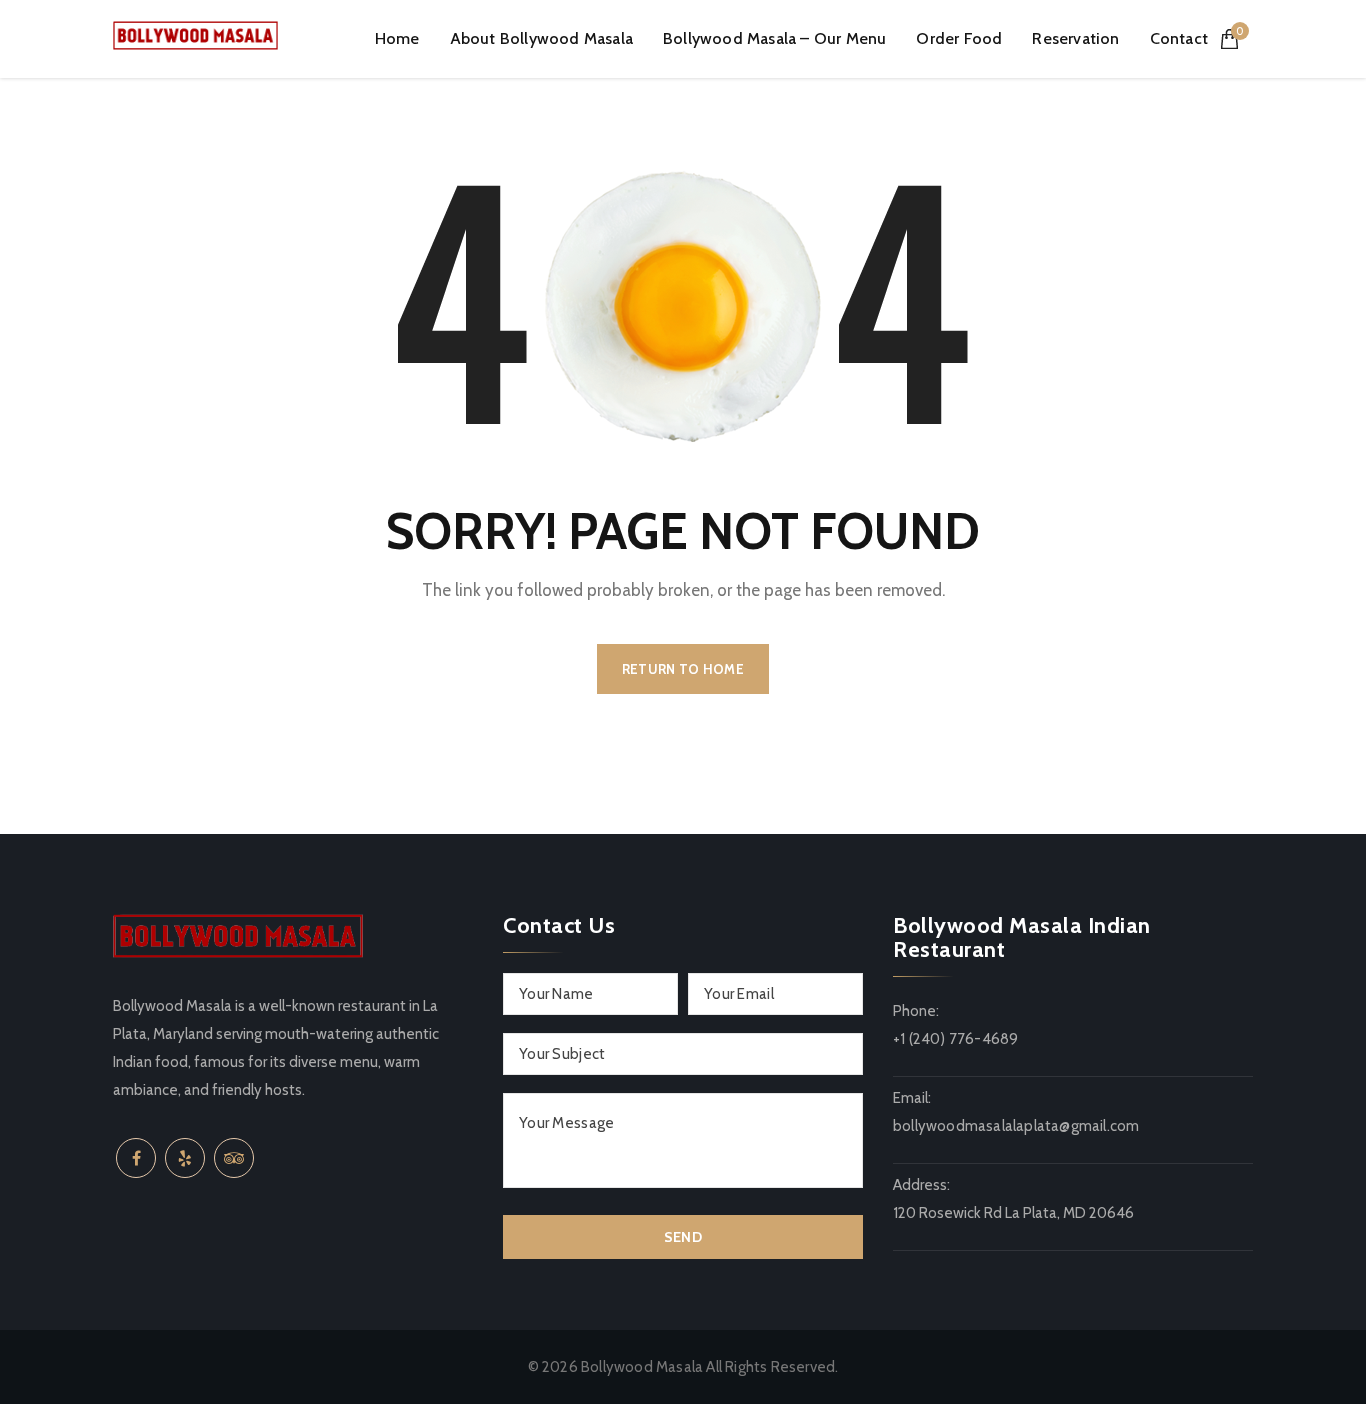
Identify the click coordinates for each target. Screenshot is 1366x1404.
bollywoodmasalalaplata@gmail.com (1016, 1126)
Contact (1179, 38)
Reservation (1075, 38)
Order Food (959, 38)
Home (397, 38)
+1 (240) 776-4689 (955, 1039)
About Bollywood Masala (541, 38)
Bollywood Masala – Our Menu (774, 38)
